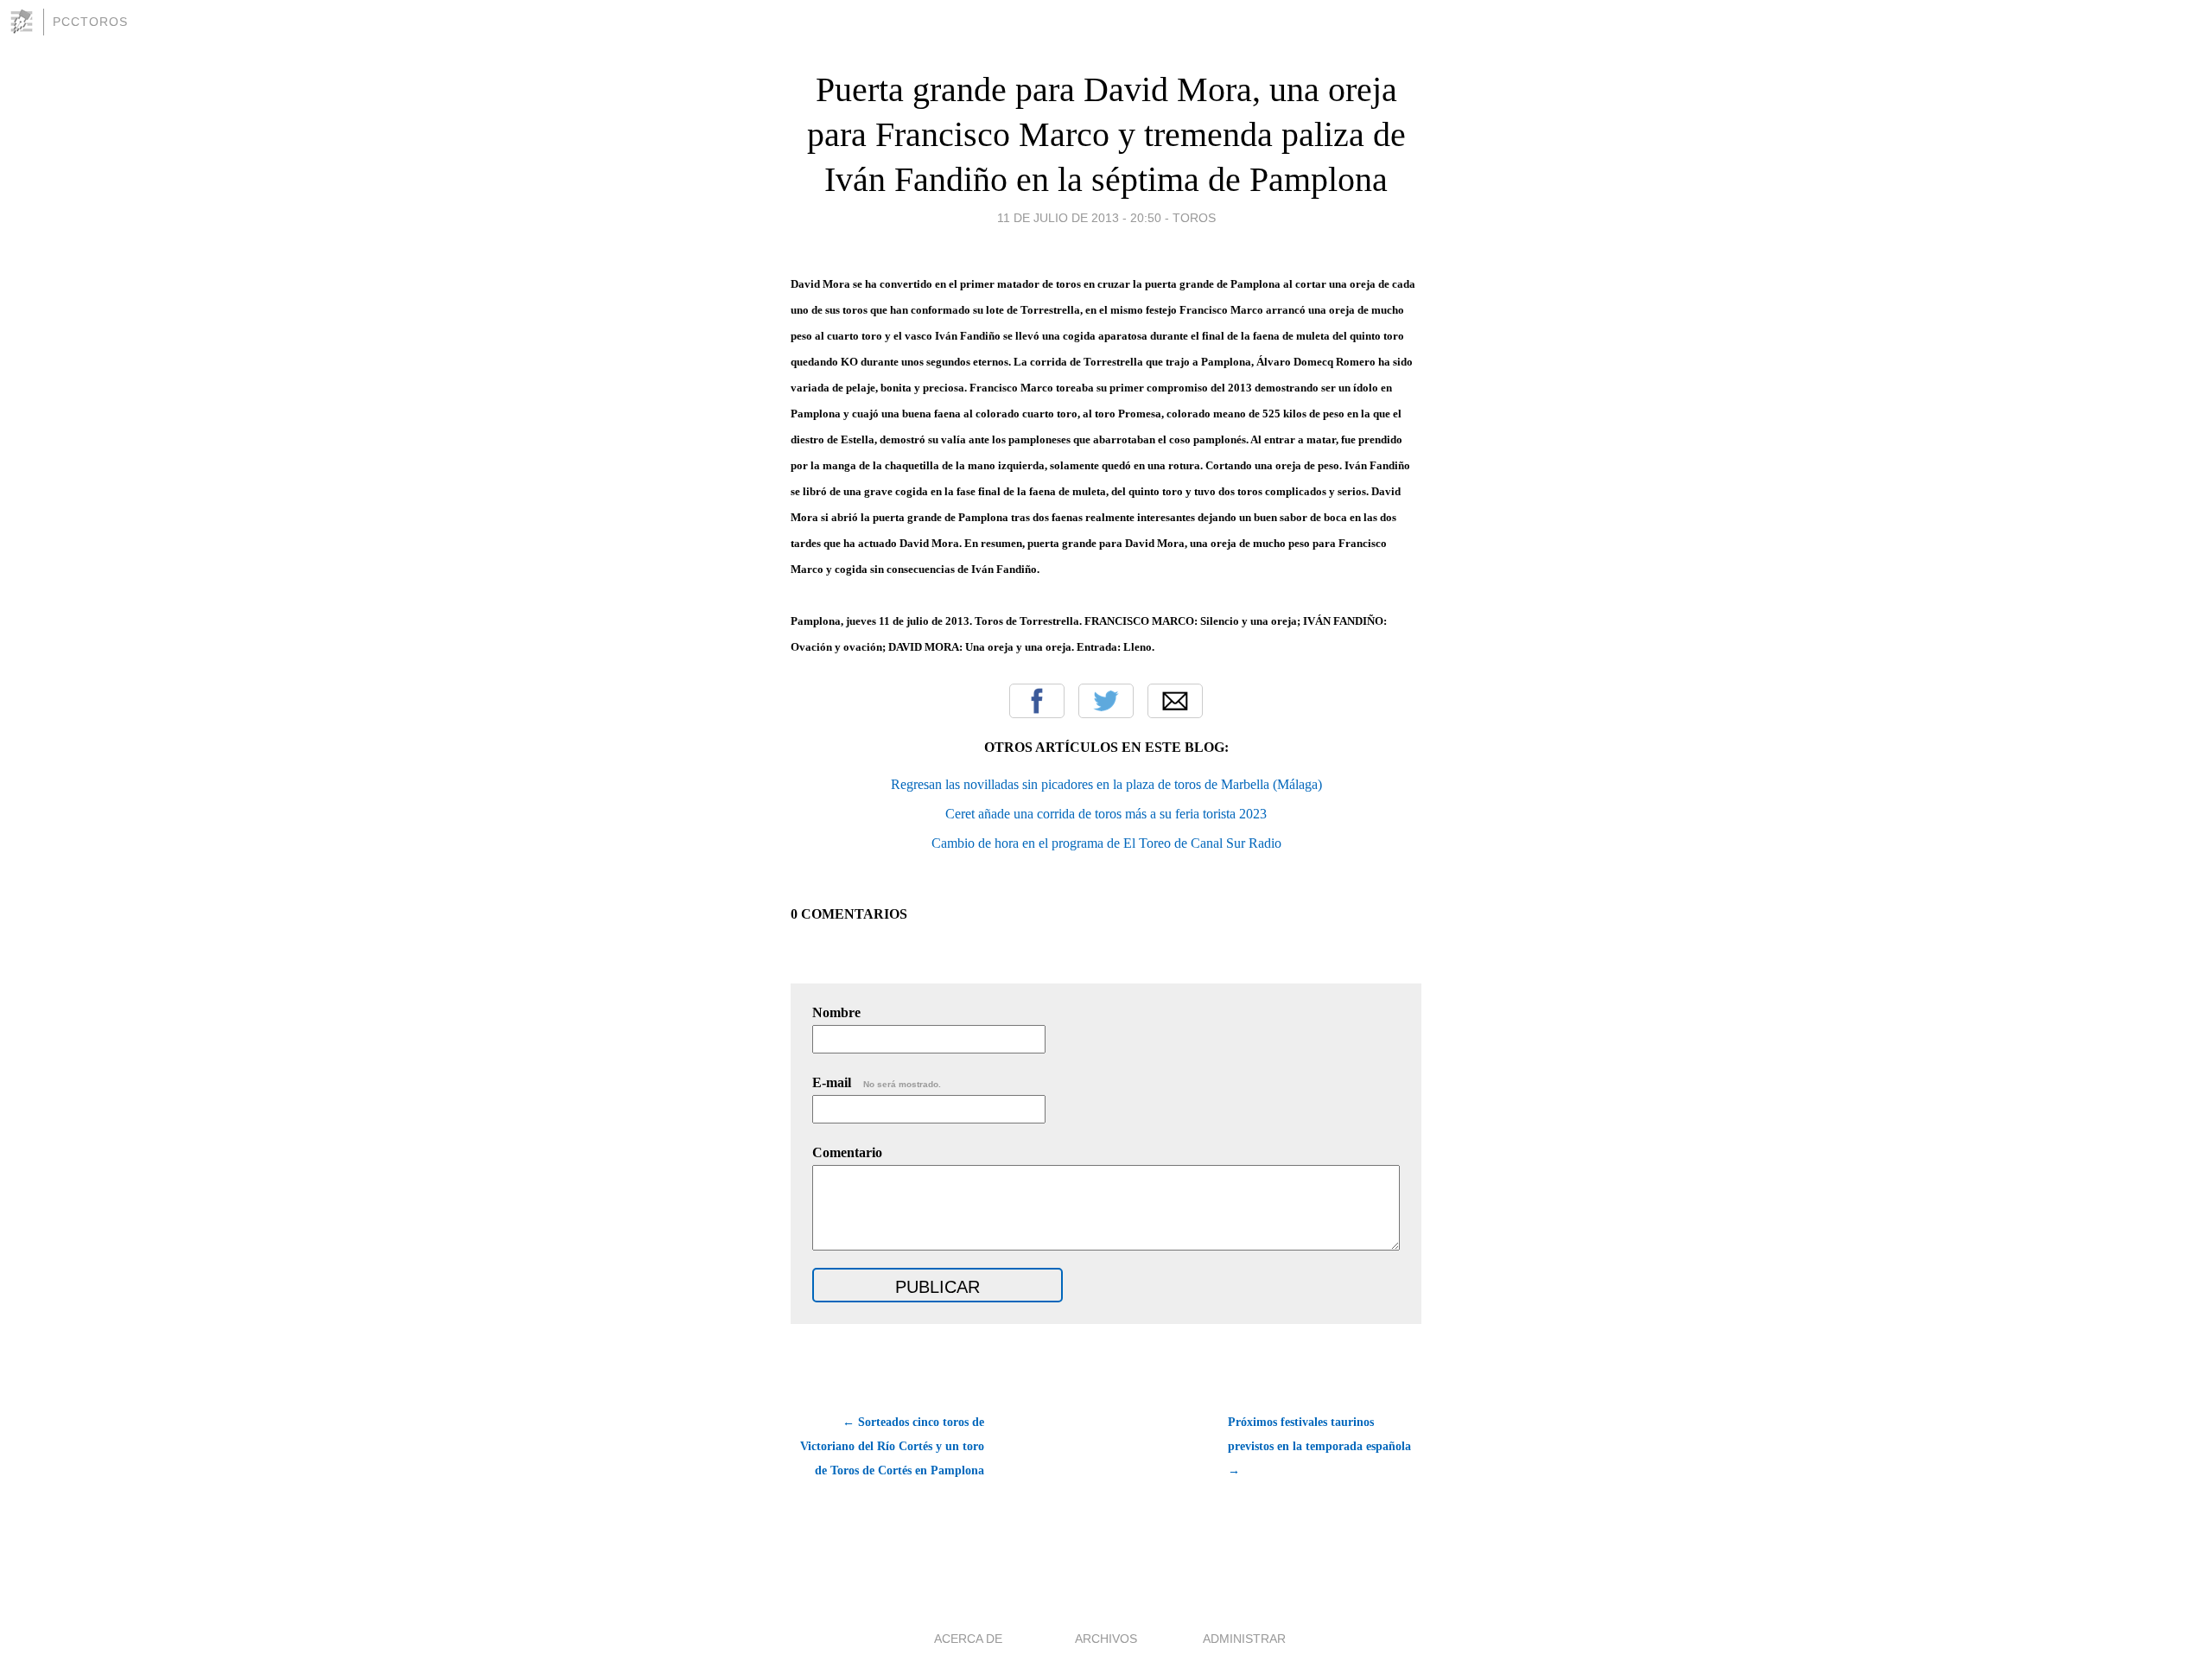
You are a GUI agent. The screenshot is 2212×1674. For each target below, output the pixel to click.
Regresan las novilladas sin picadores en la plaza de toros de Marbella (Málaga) (1106, 784)
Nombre (836, 1012)
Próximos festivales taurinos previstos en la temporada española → (1319, 1446)
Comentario (847, 1152)
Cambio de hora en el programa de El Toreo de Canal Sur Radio (1106, 843)
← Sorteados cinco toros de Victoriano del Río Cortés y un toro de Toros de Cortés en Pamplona (892, 1446)
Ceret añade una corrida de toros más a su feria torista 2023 (1106, 814)
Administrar (1244, 1639)
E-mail (877, 1082)
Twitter (1106, 701)
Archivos (1106, 1639)
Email (1175, 701)
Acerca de (968, 1639)
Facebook (1037, 701)
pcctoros (90, 22)
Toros (1194, 218)
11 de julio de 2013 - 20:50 (1079, 218)
